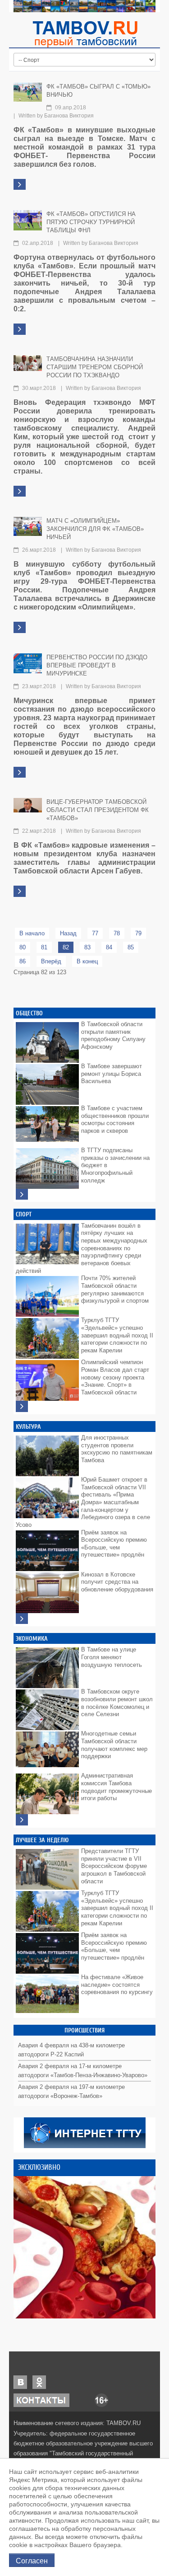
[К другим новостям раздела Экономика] (22, 1820)
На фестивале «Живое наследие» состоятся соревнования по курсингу (117, 1985)
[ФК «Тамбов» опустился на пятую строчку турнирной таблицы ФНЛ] (28, 220)
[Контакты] (41, 2400)
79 (138, 933)
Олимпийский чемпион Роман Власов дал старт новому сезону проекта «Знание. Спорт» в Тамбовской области (115, 1377)
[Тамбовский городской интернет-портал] (85, 34)
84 (109, 947)
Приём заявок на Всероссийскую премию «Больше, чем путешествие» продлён (114, 1544)
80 (23, 947)
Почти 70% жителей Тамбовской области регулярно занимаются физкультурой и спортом (115, 1289)
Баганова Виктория (69, 116)
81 (44, 947)
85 (131, 947)
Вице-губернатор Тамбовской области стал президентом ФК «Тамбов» (98, 810)
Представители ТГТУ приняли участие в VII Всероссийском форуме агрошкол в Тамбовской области (114, 1866)
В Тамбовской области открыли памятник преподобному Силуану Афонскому (113, 1035)
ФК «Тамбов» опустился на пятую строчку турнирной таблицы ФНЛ (91, 222)
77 (95, 933)
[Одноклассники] (39, 2382)
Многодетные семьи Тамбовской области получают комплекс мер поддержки (114, 1745)
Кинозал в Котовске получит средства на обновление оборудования (117, 1582)
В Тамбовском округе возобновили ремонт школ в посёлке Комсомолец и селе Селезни (117, 1703)
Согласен (32, 2560)
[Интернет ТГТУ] (85, 2133)
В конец (87, 961)
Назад (68, 933)
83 (87, 947)
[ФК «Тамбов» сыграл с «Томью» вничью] (28, 91)
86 (23, 961)
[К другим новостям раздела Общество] (22, 1194)
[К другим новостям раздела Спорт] (22, 1406)
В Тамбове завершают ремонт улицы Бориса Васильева (112, 1074)
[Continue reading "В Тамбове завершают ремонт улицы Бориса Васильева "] (47, 1082)
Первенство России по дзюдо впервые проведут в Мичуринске (97, 665)
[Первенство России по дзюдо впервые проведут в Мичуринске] (28, 663)
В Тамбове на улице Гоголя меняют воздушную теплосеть (112, 1657)
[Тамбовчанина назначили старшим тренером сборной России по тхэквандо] (28, 363)
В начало (32, 933)
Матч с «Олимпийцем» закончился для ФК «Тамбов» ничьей (95, 529)
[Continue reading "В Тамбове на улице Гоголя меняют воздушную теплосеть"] (47, 1666)
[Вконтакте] (20, 2382)
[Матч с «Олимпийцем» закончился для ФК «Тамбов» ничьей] (28, 526)
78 (117, 933)
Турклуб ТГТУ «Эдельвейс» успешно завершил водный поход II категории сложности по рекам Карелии (117, 1335)
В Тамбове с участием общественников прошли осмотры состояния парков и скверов (115, 1119)
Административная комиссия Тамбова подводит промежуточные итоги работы (116, 1787)
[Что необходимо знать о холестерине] (84, 2247)
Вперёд (51, 961)
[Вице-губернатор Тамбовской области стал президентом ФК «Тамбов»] (28, 805)
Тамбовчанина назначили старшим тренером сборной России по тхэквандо (95, 367)
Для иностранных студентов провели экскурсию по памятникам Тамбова (117, 1449)
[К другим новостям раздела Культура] (22, 1619)
